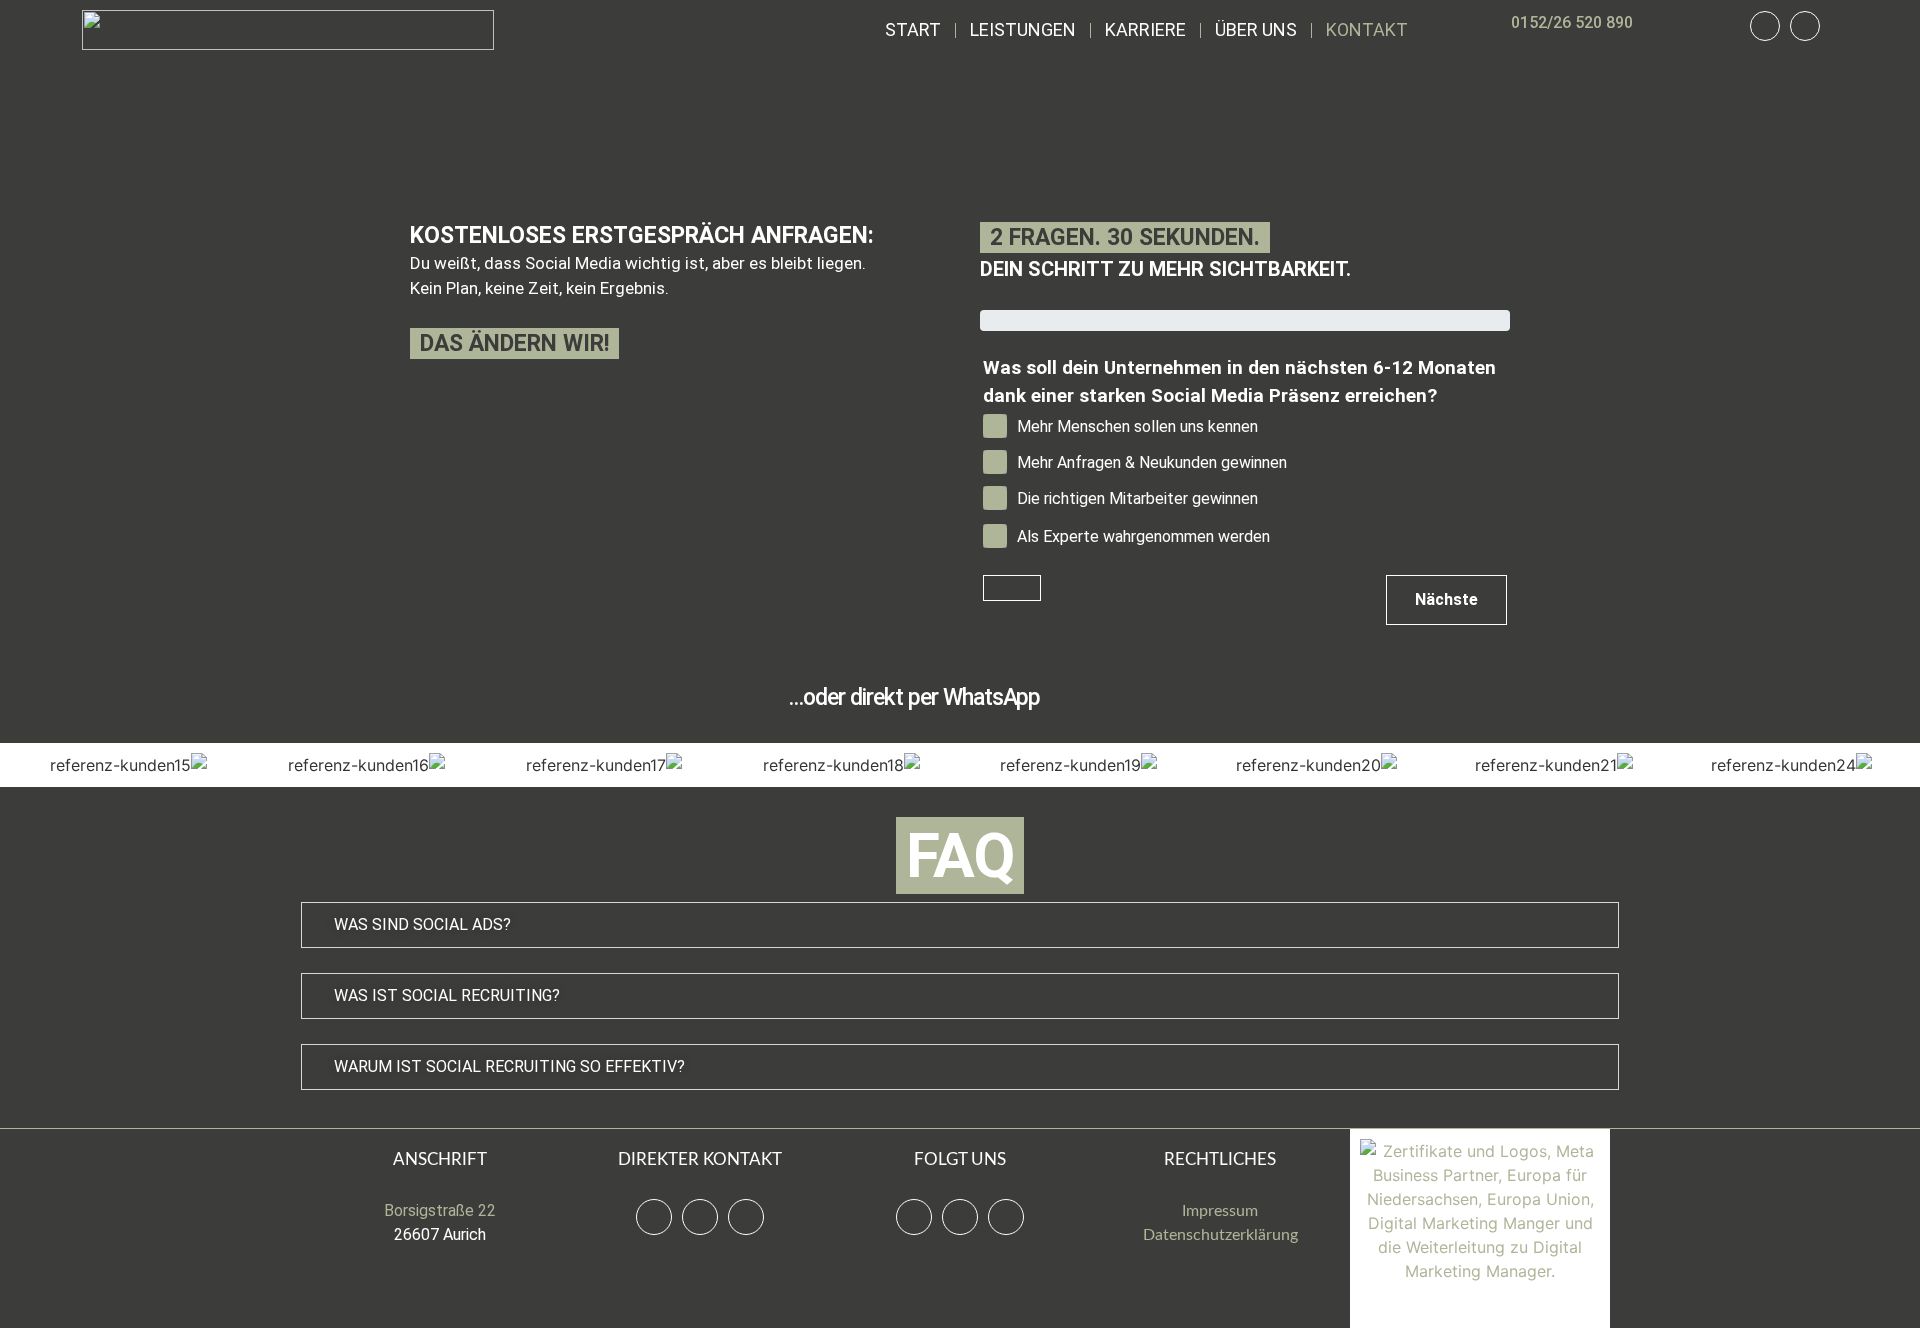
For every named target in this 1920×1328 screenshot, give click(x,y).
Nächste (1446, 599)
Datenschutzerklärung (1220, 1235)
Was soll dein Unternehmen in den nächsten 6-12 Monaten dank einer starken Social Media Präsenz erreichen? (1239, 382)
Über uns (1256, 29)
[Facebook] (914, 1217)
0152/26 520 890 (1572, 22)
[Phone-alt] (1765, 26)
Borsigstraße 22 (440, 1210)
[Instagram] (960, 1217)
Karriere (1145, 29)
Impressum (1220, 1211)
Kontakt (1367, 29)
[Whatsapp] (1805, 26)
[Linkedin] (1006, 1217)
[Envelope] (746, 1217)
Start (913, 29)
